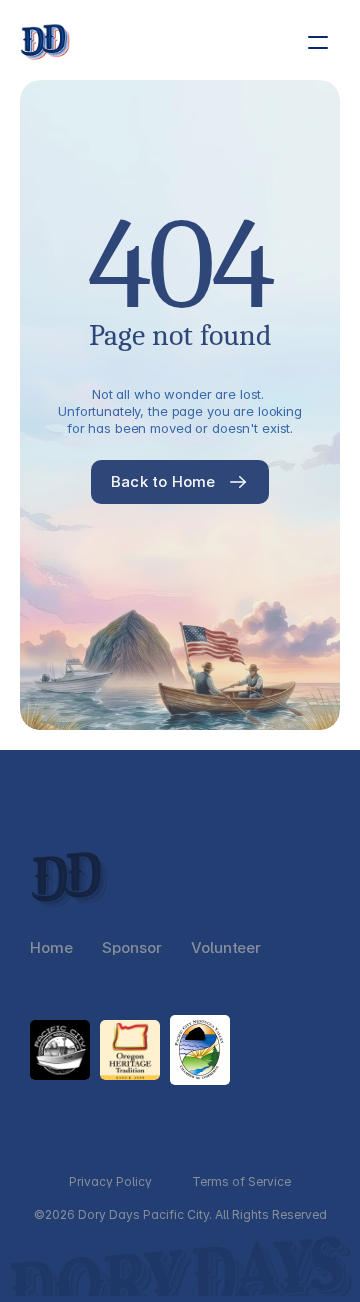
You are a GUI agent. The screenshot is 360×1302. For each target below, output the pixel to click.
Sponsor (131, 947)
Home (51, 947)
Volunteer (226, 947)
